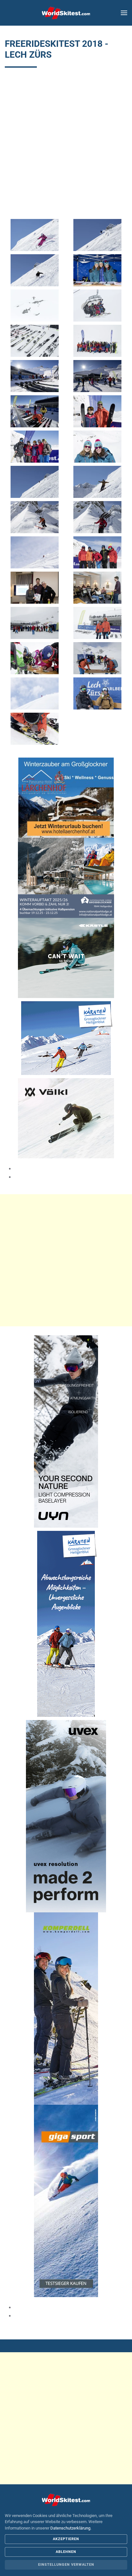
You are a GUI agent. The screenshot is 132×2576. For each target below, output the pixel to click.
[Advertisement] (66, 147)
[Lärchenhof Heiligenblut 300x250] (66, 797)
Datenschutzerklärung (70, 2528)
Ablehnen (66, 2552)
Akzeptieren (66, 2539)
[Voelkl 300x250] (66, 1118)
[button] (124, 13)
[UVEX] (66, 1816)
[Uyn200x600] (66, 1431)
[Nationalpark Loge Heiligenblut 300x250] (66, 877)
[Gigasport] (66, 2200)
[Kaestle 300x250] (66, 957)
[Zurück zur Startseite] (66, 13)
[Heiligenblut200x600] (66, 1623)
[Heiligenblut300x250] (66, 1038)
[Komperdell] (66, 2008)
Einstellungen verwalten (66, 2565)
